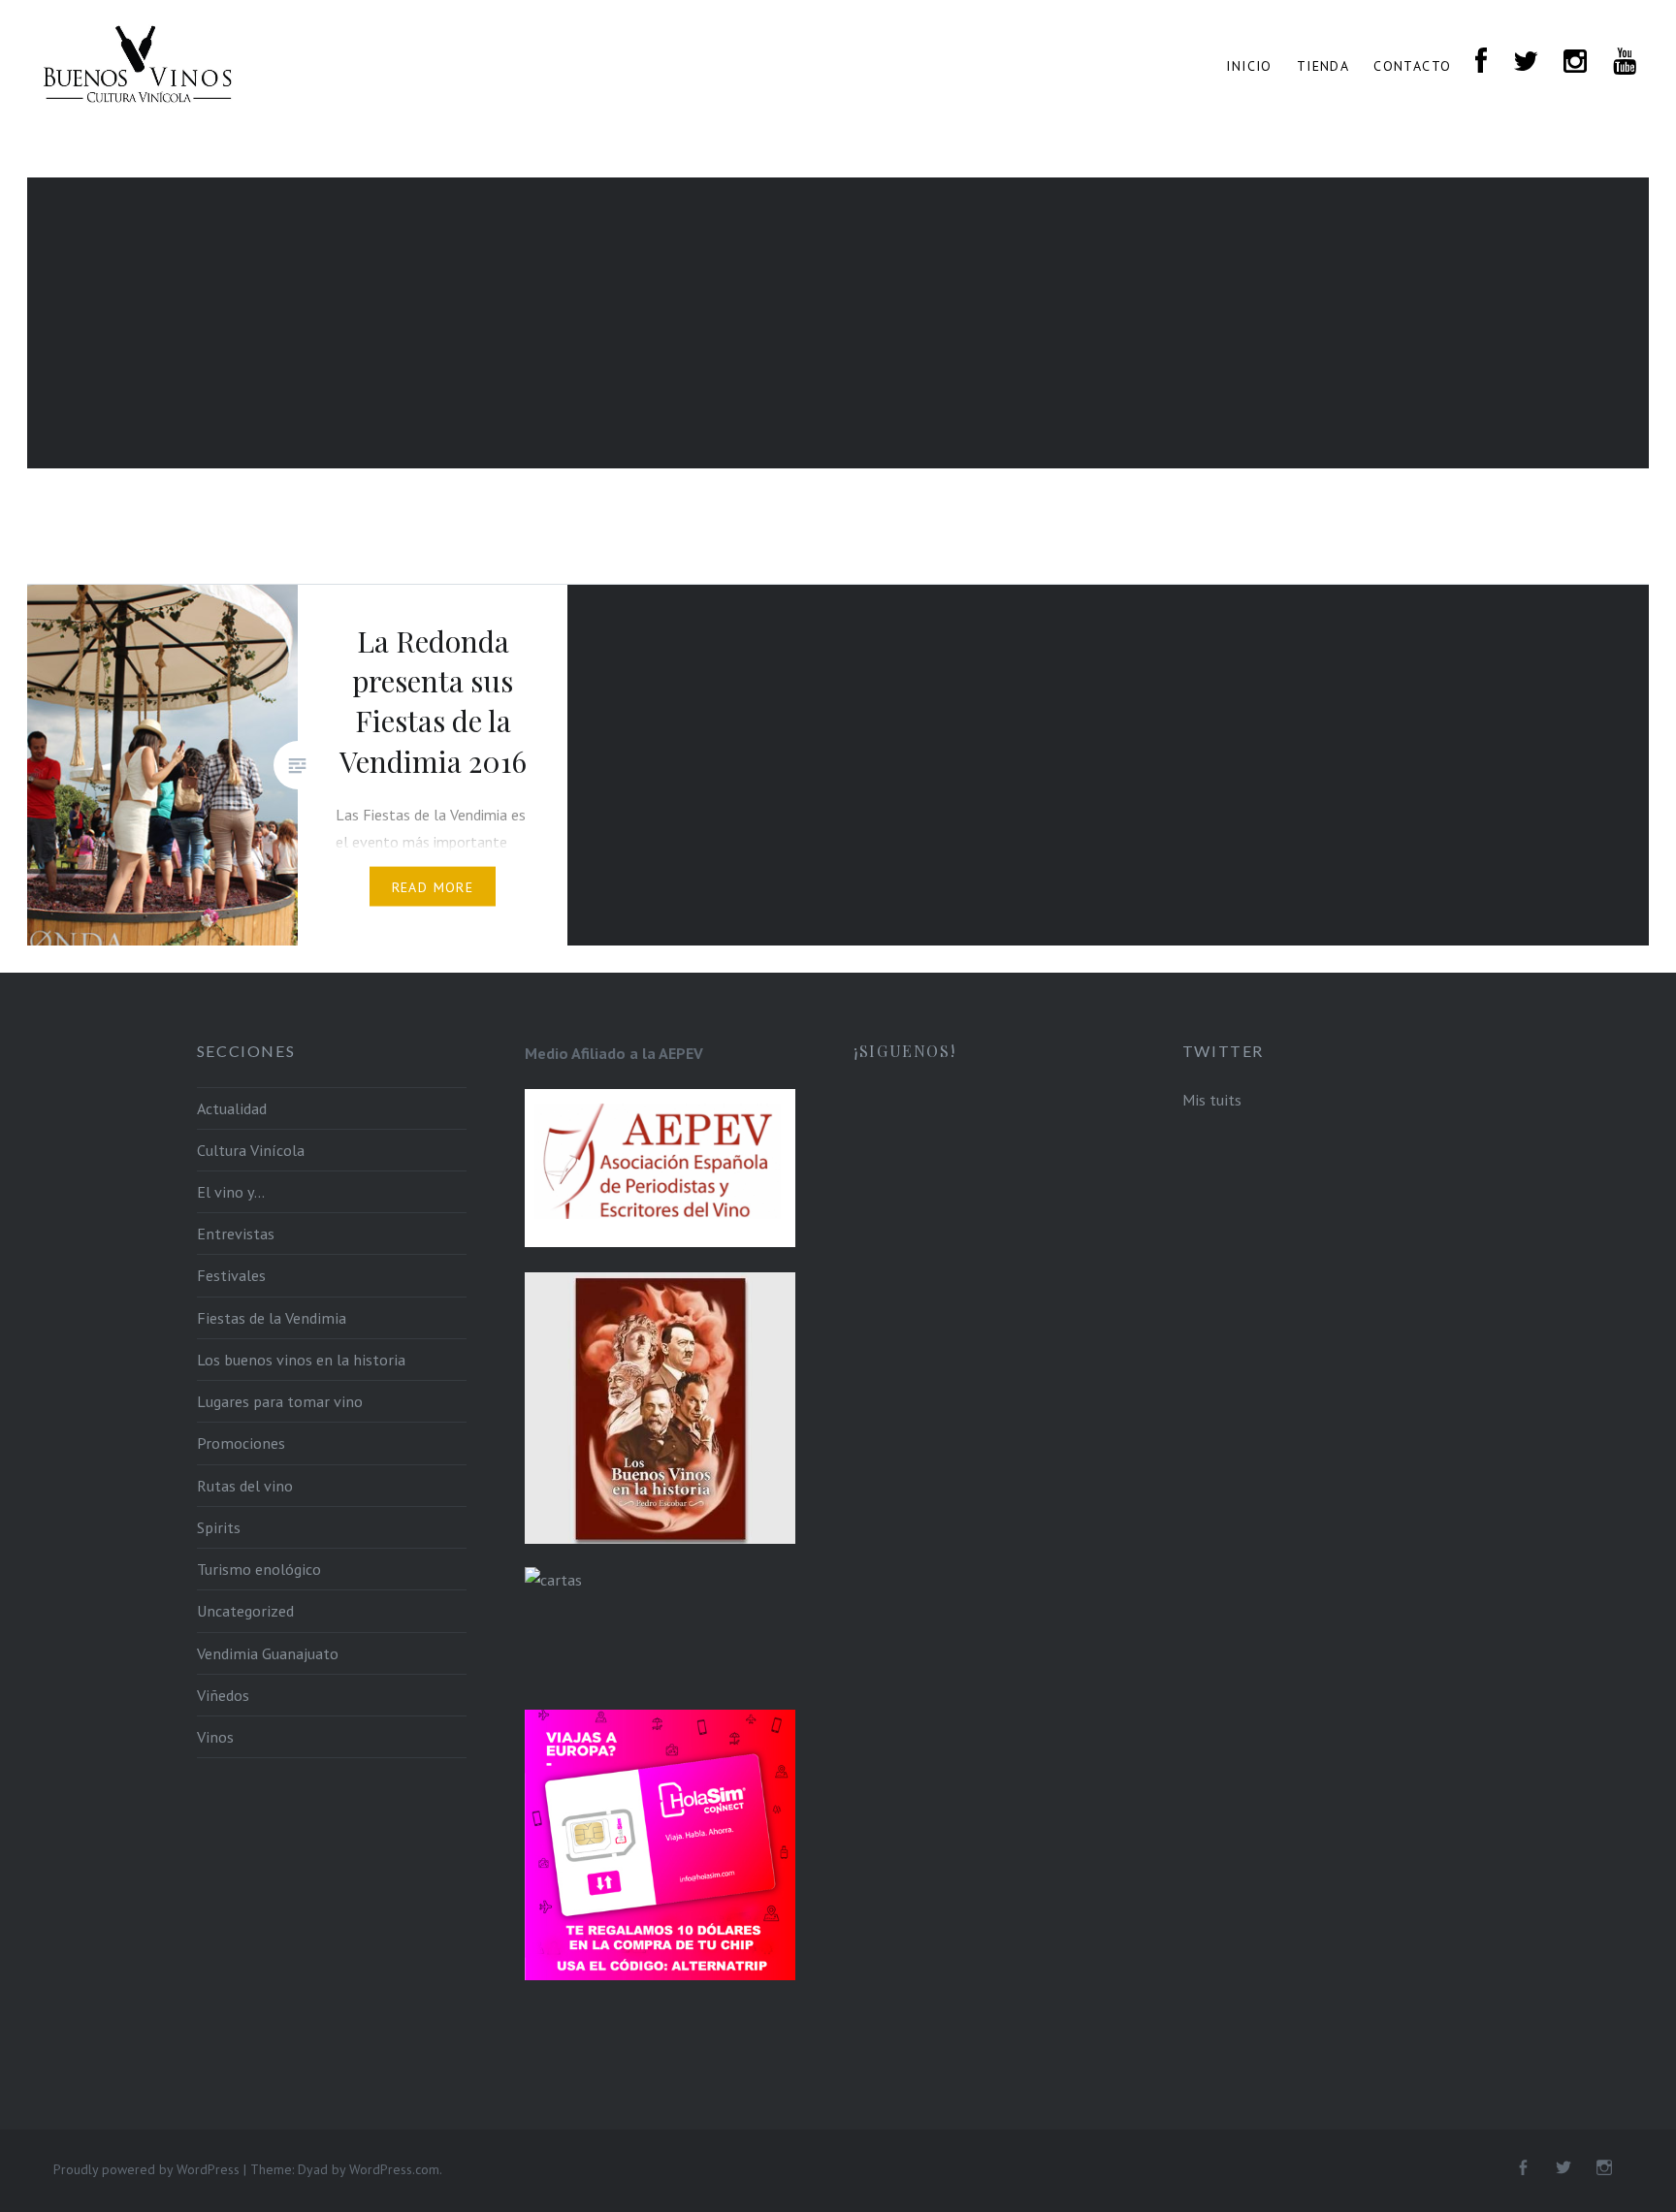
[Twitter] (1563, 2168)
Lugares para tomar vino (280, 1401)
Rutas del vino (245, 1486)
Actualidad (232, 1108)
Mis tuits (1212, 1100)
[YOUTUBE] (1625, 63)
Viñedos (223, 1695)
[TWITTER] (1526, 63)
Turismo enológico (259, 1569)
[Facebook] (1523, 2168)
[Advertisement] (838, 323)
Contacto (1412, 66)
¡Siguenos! (904, 1051)
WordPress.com (394, 2169)
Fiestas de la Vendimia (272, 1318)
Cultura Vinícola (251, 1150)
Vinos (215, 1737)
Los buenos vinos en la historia (301, 1360)
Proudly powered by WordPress (146, 2169)
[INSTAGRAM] (1576, 63)
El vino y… (231, 1192)
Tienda (1323, 66)
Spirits (219, 1527)
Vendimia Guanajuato (268, 1653)
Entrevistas (236, 1234)
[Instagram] (1604, 2168)
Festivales (231, 1275)
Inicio (1249, 66)
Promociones (241, 1443)
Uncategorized (245, 1611)
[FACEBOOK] (1482, 63)
